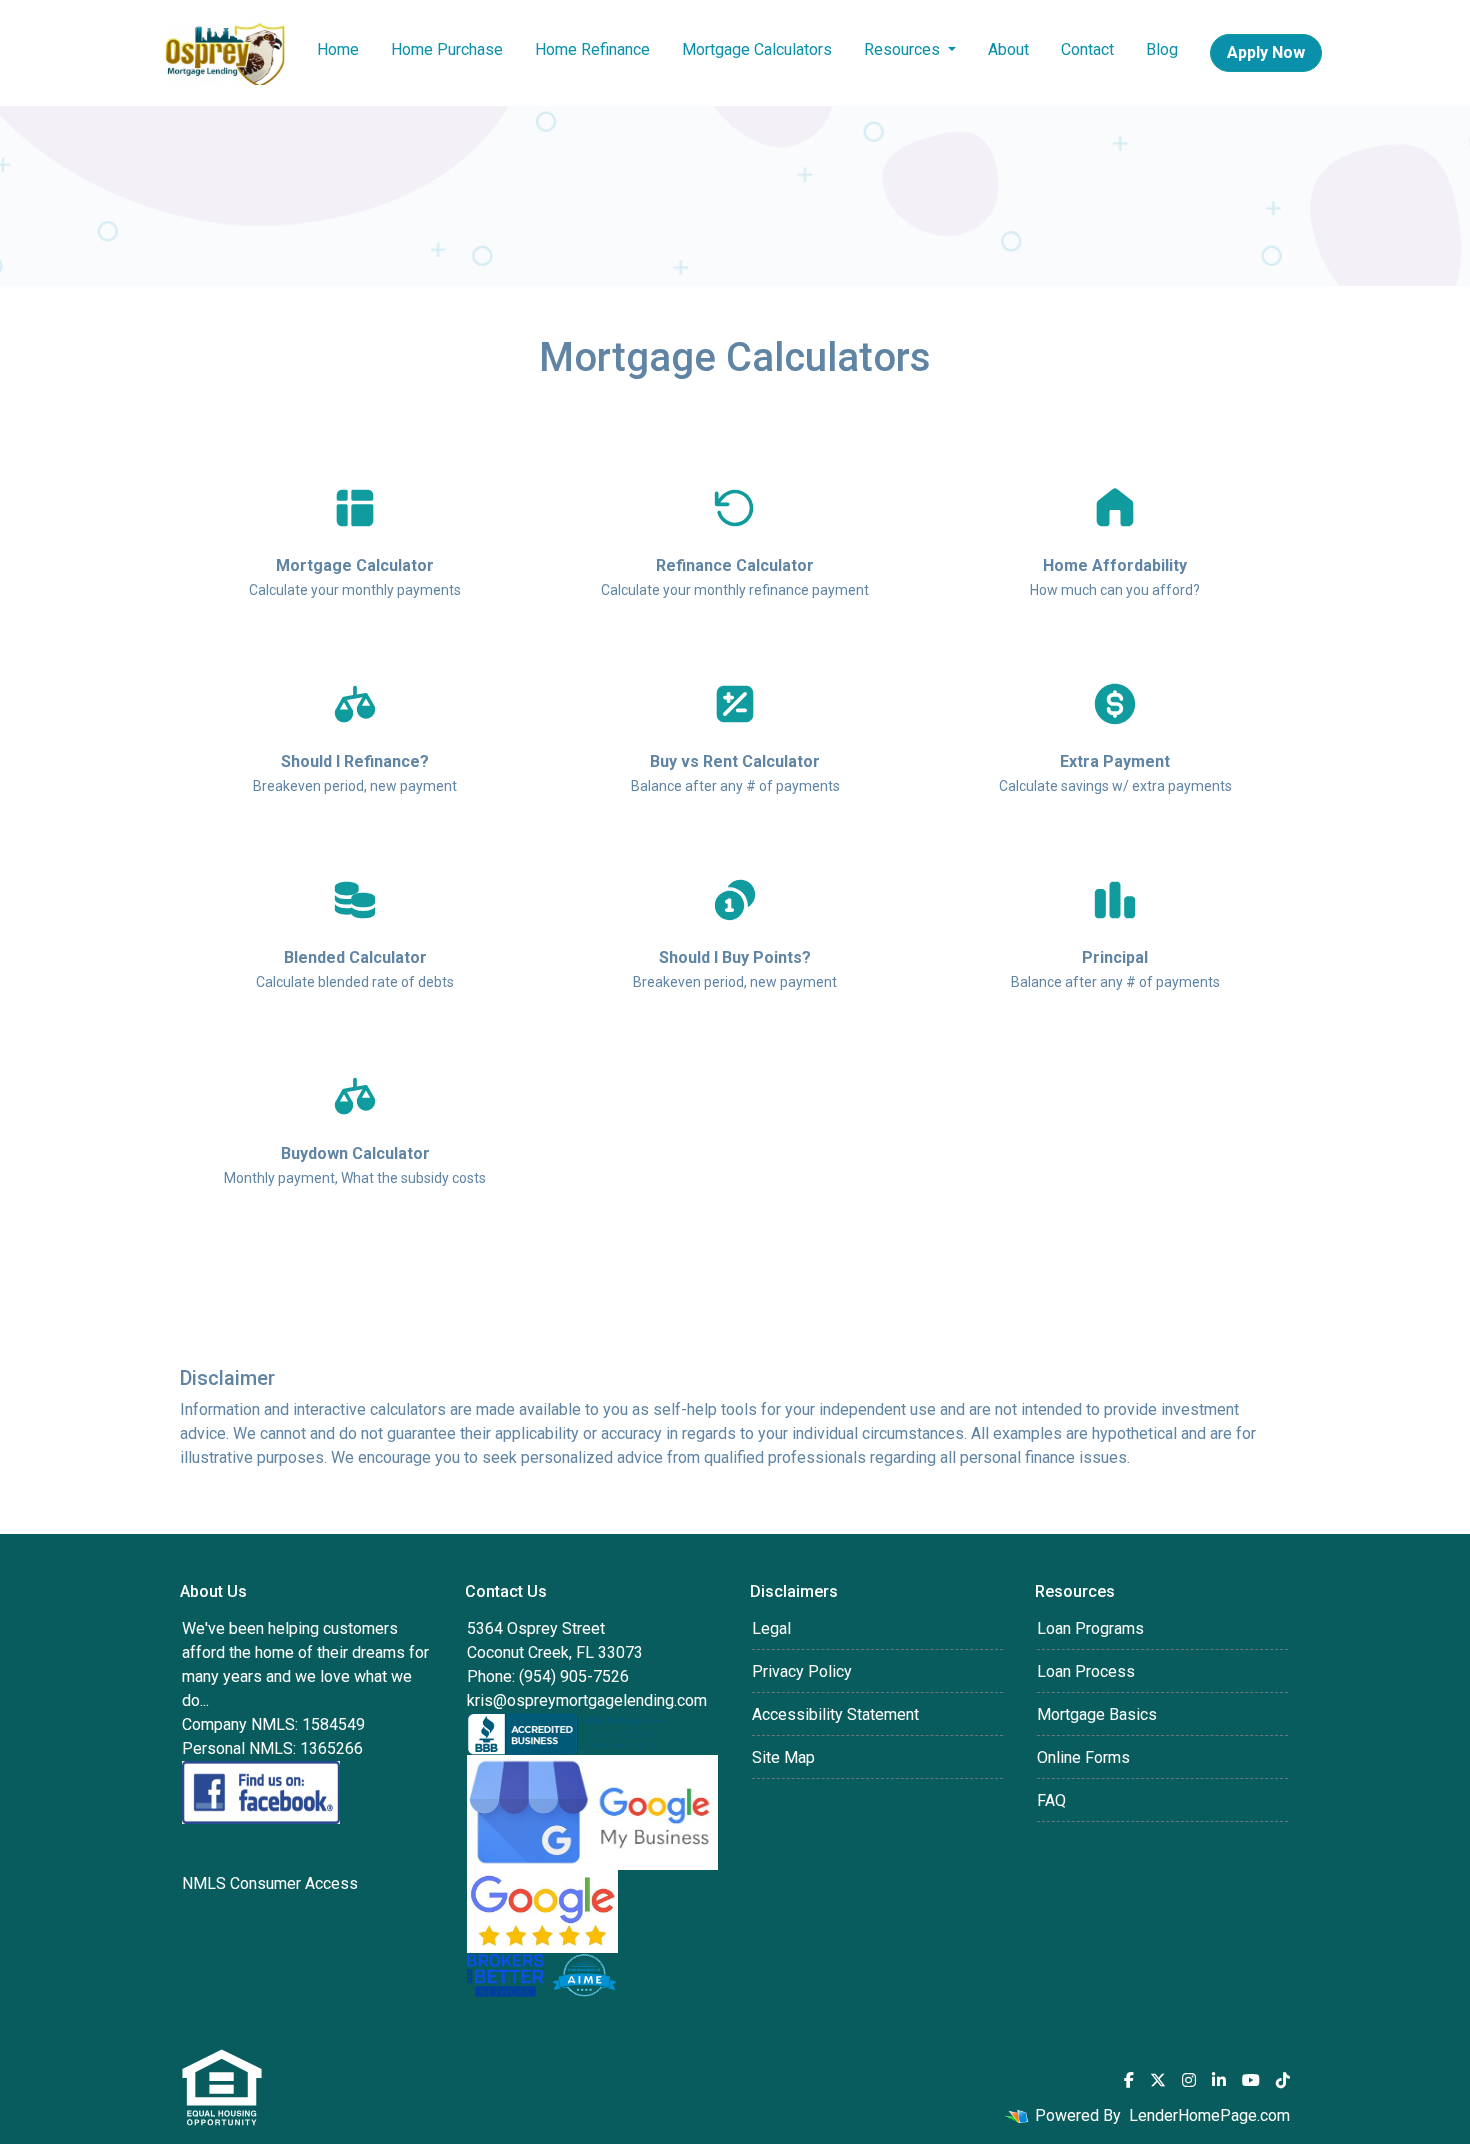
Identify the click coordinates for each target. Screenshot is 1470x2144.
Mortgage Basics (1097, 1714)
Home (338, 49)
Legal (771, 1628)
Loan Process (1086, 1671)
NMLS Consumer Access (270, 1883)
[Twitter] (1158, 2080)
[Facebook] (1129, 2080)
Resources (904, 49)
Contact (1087, 49)
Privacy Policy (802, 1671)
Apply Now (1266, 52)
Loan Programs (1090, 1628)
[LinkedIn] (1219, 2080)
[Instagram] (1189, 2080)
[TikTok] (1283, 2080)
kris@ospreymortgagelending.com (587, 1700)
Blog (1162, 49)
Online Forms (1083, 1757)
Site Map (783, 1757)
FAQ (1051, 1800)
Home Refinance (592, 49)
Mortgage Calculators (757, 49)
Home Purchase (447, 49)
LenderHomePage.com (1209, 2115)
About (1008, 49)
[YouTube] (1251, 2080)
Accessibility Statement (835, 1714)
